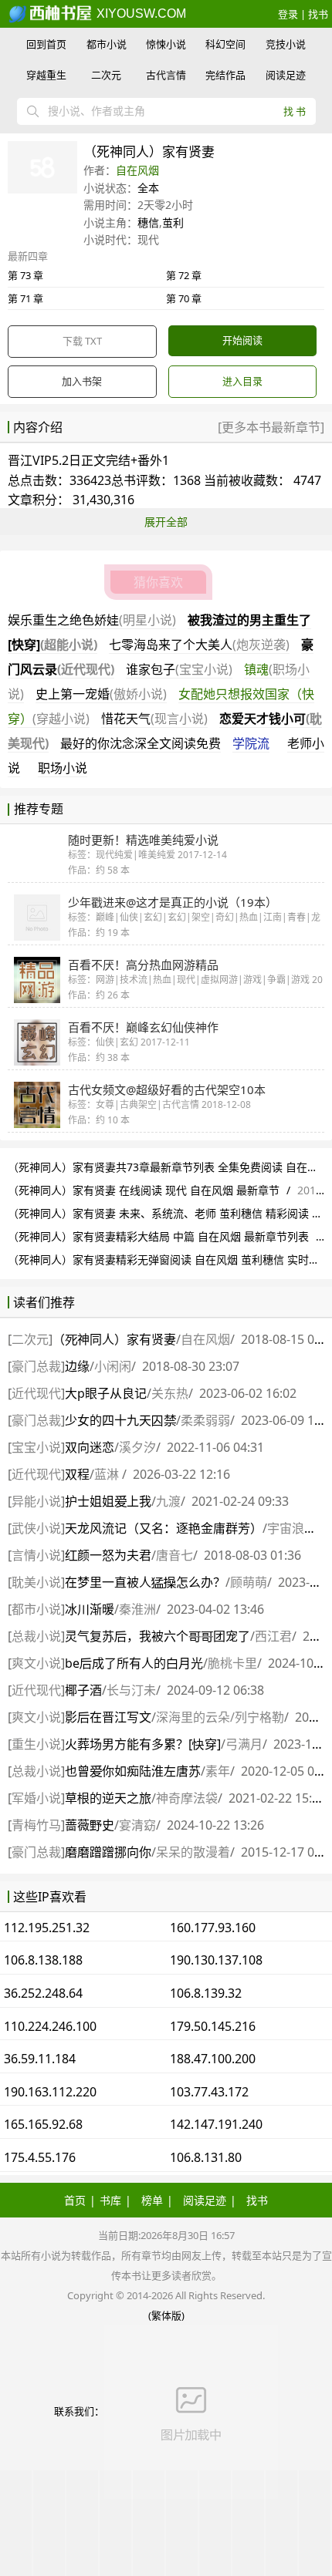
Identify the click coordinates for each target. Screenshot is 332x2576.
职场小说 (63, 768)
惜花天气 (154, 719)
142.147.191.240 (216, 2124)
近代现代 (36, 1393)
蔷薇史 (90, 1825)
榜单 (152, 2200)
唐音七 (174, 1555)
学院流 (251, 743)
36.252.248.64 (43, 1993)
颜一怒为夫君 (108, 1555)
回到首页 (46, 44)
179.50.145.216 (213, 2026)
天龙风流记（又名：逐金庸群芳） (164, 1528)
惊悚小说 (166, 44)
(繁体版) (166, 2315)
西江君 (273, 1636)
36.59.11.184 (40, 2059)
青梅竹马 (36, 1825)
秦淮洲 (137, 1609)
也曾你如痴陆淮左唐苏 (133, 1771)
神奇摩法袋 (187, 1798)
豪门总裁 (36, 1366)
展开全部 (166, 522)
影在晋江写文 (108, 1717)
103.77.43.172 (209, 2092)
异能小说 (36, 1501)
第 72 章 (184, 275)
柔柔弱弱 (205, 1420)
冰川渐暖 (90, 1609)
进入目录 (242, 381)
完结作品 (225, 75)
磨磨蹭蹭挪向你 (108, 1852)
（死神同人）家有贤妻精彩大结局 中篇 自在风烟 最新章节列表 (158, 1236)
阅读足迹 (286, 75)
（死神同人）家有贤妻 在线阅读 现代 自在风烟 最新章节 (144, 1190)
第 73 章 (25, 275)
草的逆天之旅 (108, 1798)
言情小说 (36, 1555)
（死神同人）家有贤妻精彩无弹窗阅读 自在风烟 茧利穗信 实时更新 (169, 1259)
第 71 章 (25, 298)
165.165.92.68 (43, 2124)
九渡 (168, 1501)
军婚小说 (36, 1798)
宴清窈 (137, 1825)
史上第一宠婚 (101, 694)
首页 (75, 2200)
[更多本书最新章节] (271, 427)
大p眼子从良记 (106, 1393)
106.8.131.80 (206, 2157)
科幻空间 (225, 44)
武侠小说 (36, 1528)
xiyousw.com (140, 13)
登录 (288, 14)
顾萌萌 (249, 1582)
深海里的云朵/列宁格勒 (220, 1717)
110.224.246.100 (50, 2026)
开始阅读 (242, 340)
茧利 (173, 222)
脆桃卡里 (232, 1663)
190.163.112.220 (50, 2092)
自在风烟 (137, 170)
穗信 (148, 222)
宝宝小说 (36, 1447)
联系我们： (79, 2411)
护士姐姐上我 (108, 1501)
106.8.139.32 (206, 1993)
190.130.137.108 (216, 1960)
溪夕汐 (137, 1447)
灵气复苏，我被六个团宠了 (158, 1636)
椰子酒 (83, 1690)
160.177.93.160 (213, 1928)
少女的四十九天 (120, 1420)
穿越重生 (46, 75)
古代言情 (166, 75)
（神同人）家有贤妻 (114, 1339)
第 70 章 (184, 298)
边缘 (77, 1366)
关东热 (170, 1393)
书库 (110, 2200)
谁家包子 (179, 669)
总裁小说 (36, 1636)
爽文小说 (36, 1663)
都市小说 (107, 44)
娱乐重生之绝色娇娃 (92, 620)
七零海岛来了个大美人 (199, 645)
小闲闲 (113, 1366)
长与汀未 (131, 1690)
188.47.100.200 (213, 2059)
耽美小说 (36, 1582)
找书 (318, 14)
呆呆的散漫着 (193, 1852)
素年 (218, 1771)
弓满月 (244, 1744)
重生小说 (36, 1744)
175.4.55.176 (40, 2157)
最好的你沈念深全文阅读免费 (141, 743)
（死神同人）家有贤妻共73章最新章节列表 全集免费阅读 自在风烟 (168, 1167)
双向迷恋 (90, 1447)
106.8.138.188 (43, 1960)
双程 (77, 1474)
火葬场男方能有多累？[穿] (143, 1744)
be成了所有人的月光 (134, 1663)
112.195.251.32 (47, 1928)
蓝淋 (108, 1474)
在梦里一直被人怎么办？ (145, 1582)
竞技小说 (286, 44)
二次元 (106, 75)
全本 (148, 188)
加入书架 (82, 381)
